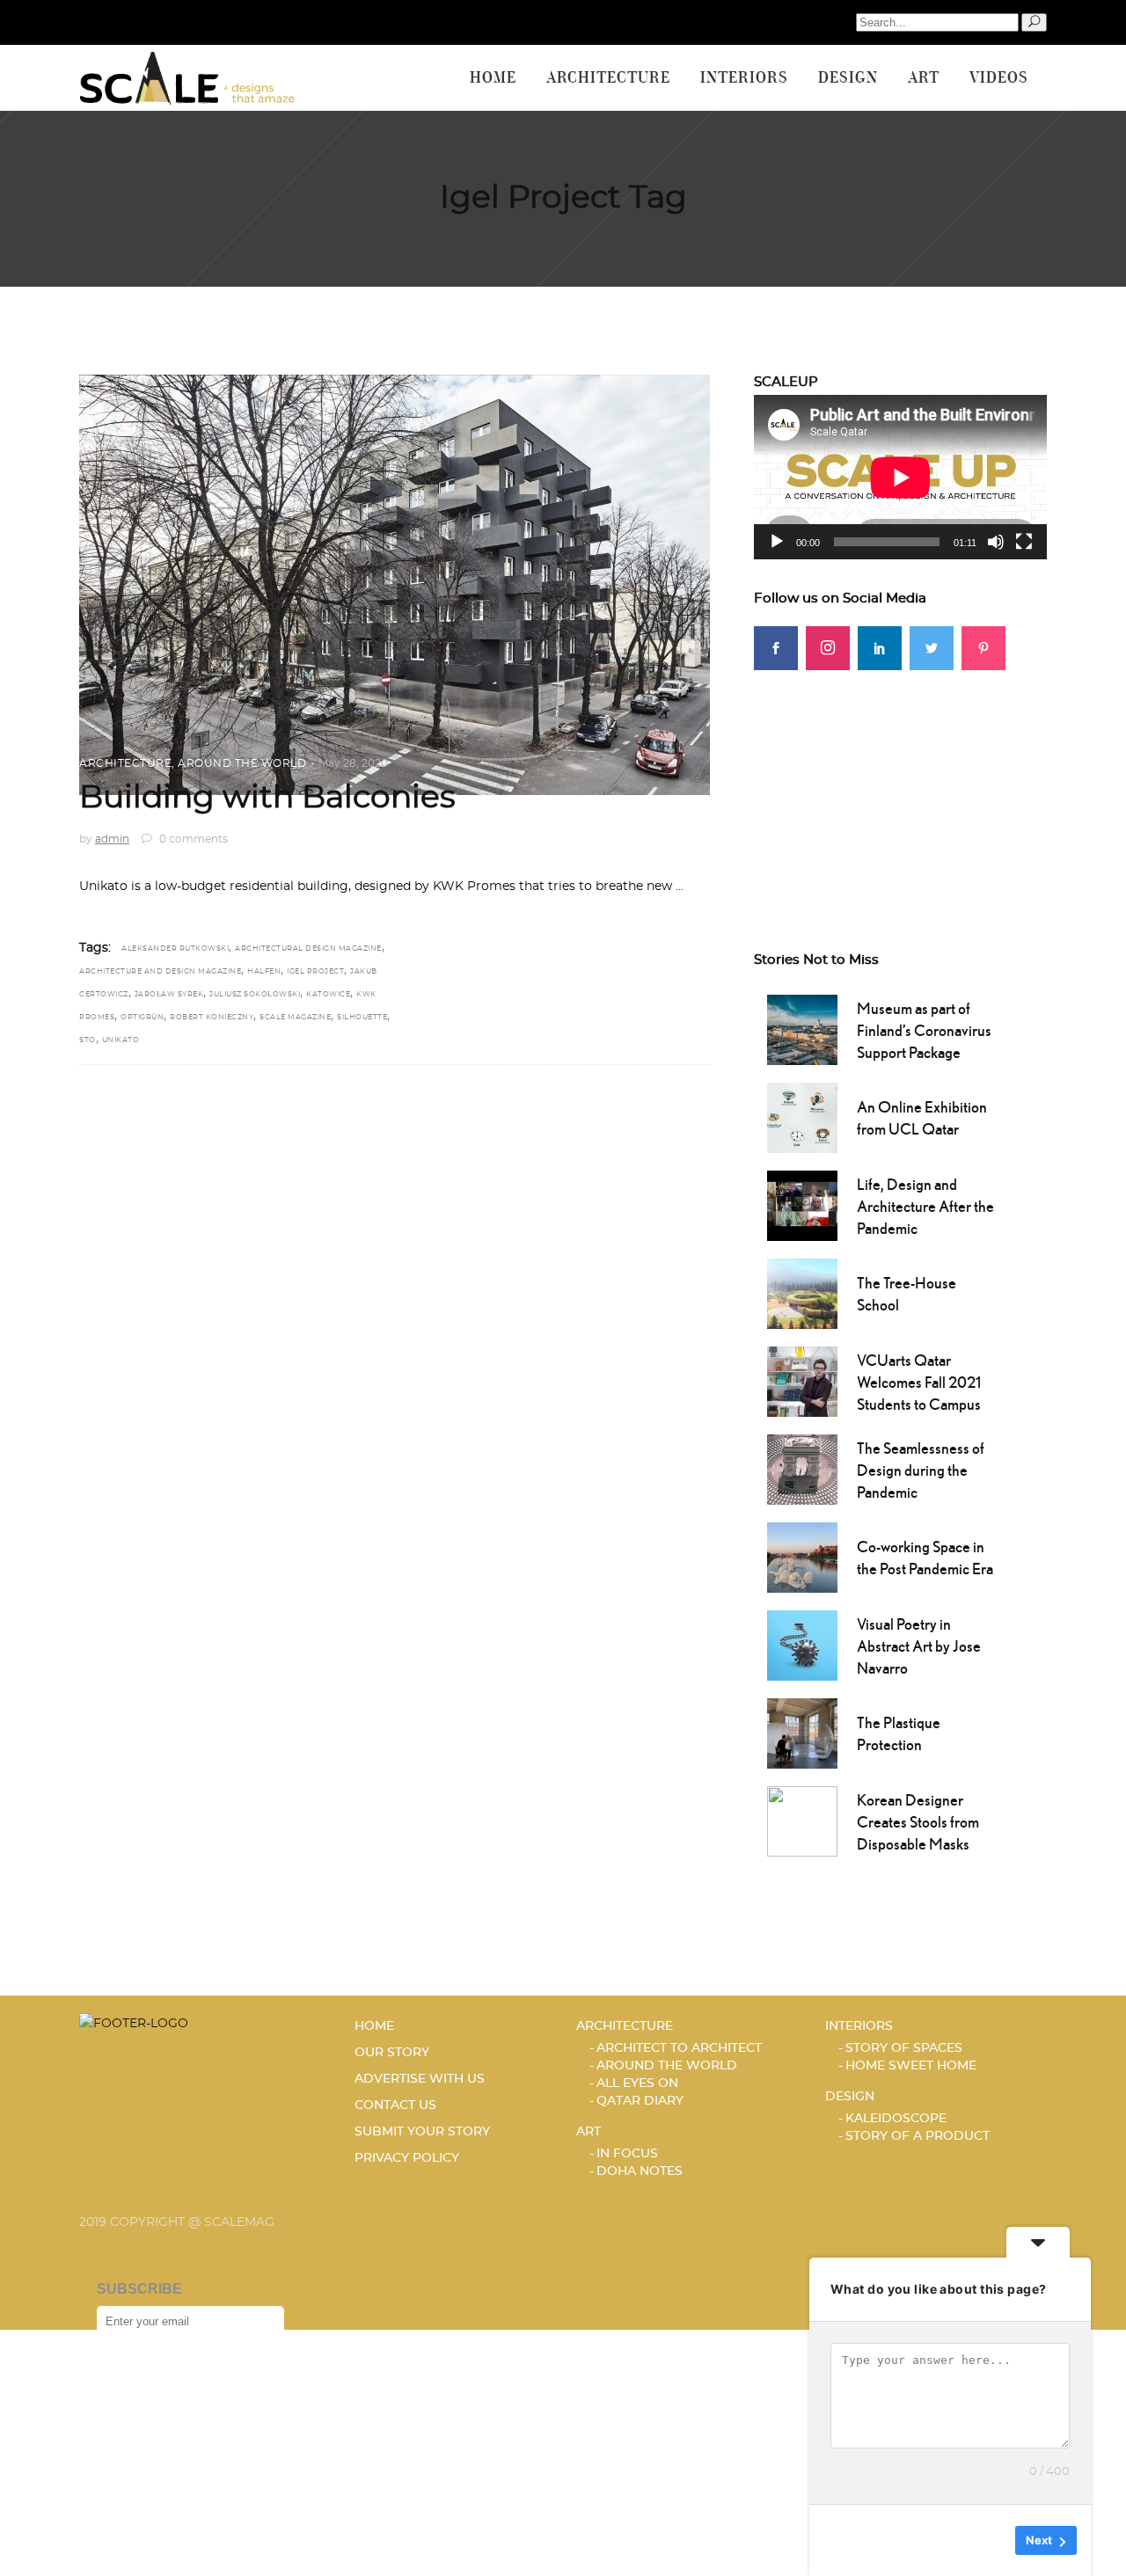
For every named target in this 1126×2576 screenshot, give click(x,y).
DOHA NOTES (640, 2171)
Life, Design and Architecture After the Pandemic (925, 1206)
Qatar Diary (640, 2101)
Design (850, 2097)
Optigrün (142, 1018)
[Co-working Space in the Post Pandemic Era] (802, 1556)
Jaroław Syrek (169, 995)
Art (589, 2132)
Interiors (859, 2026)
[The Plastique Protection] (802, 1732)
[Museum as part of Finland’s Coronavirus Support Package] (802, 1028)
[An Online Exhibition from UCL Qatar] (802, 1116)
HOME (374, 2026)
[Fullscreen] (1024, 542)
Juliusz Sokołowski (255, 995)
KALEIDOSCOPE (896, 2119)
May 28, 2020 (353, 763)
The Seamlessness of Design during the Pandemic (921, 1470)
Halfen (264, 972)
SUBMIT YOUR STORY (422, 2132)
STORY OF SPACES (904, 2048)
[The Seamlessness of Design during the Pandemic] (802, 1468)
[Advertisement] (900, 780)
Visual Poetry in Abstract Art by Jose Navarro (919, 1646)
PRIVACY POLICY (407, 2158)
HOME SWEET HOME (911, 2066)
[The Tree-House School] (802, 1292)
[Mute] (996, 542)
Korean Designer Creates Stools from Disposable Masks (918, 1822)
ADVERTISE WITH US (420, 2079)
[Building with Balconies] (395, 585)
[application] (900, 477)
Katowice (328, 995)
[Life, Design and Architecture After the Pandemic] (802, 1204)
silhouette (362, 1018)
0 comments (192, 839)
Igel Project (315, 972)
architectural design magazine (308, 949)
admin (112, 839)
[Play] (777, 542)
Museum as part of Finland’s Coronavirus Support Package (924, 1030)
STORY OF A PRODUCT (918, 2136)
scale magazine (295, 1018)
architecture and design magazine (160, 972)
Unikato (121, 1040)
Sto (88, 1040)
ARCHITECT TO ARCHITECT (679, 2048)
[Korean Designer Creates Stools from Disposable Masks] (802, 1820)
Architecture (125, 763)
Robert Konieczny (212, 1018)
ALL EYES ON (637, 2083)
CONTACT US (395, 2105)
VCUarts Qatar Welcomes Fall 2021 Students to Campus (919, 1382)
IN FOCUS (627, 2154)
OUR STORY (392, 2053)
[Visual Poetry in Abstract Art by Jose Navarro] (802, 1644)
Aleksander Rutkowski (175, 949)
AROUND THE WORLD (242, 763)
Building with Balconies (267, 798)
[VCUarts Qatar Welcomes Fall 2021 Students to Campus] (802, 1380)
